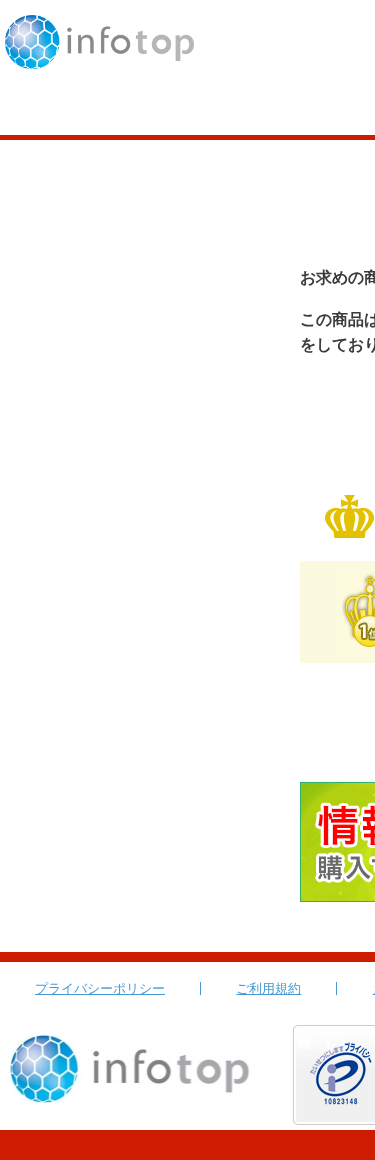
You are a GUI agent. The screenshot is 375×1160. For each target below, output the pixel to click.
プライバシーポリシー (100, 988)
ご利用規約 (268, 988)
